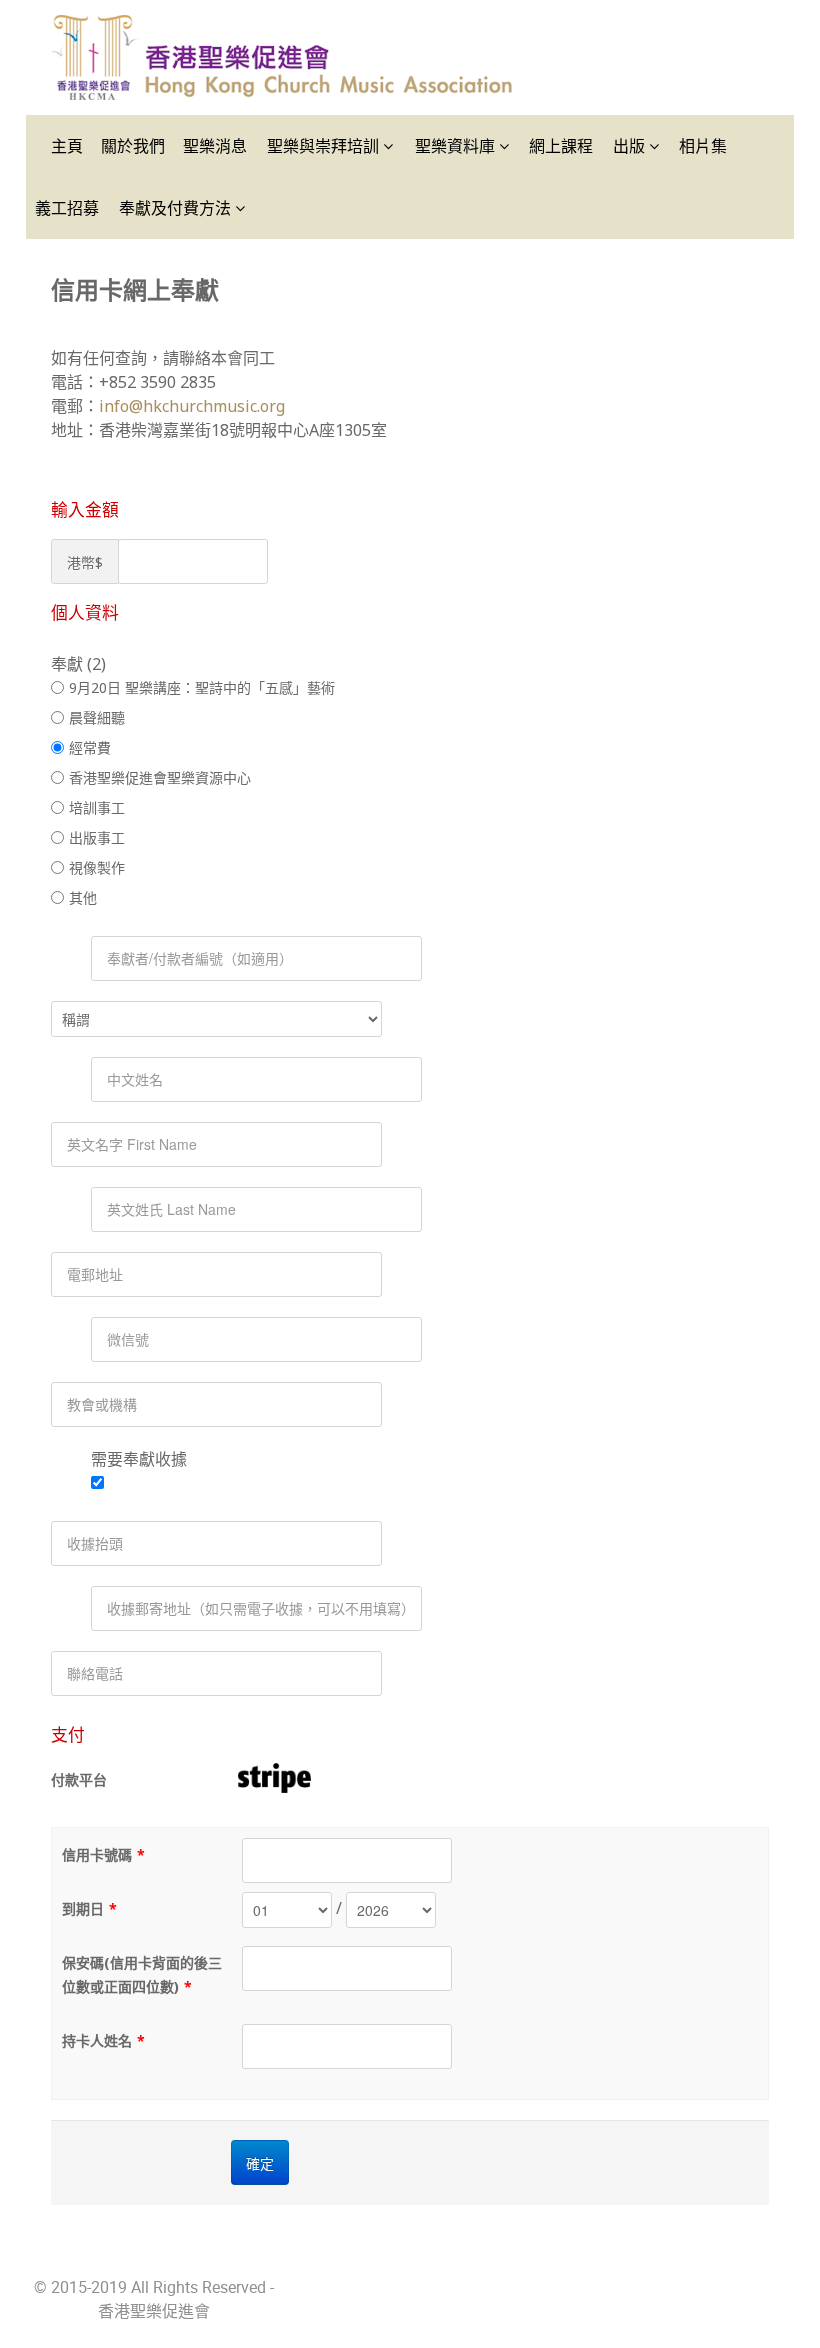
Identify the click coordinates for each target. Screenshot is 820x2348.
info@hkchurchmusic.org (192, 406)
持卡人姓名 (103, 2040)
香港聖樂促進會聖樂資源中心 (160, 777)
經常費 (90, 747)
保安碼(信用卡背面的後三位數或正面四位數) (142, 1974)
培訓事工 (97, 807)
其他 (83, 897)
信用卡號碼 (103, 1854)
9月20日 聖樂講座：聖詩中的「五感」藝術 (202, 687)
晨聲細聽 (97, 717)
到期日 (89, 1908)
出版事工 (97, 837)
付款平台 (79, 1779)
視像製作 (97, 867)
